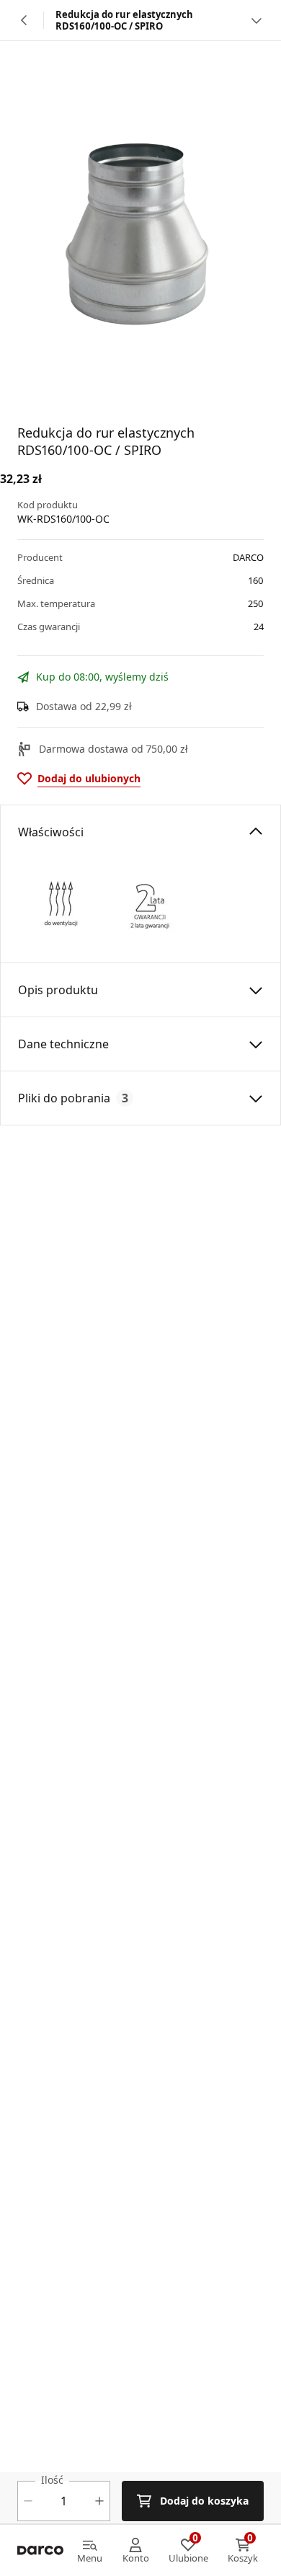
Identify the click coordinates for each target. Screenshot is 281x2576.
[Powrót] (24, 20)
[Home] (40, 2551)
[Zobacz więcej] (257, 20)
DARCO (248, 557)
